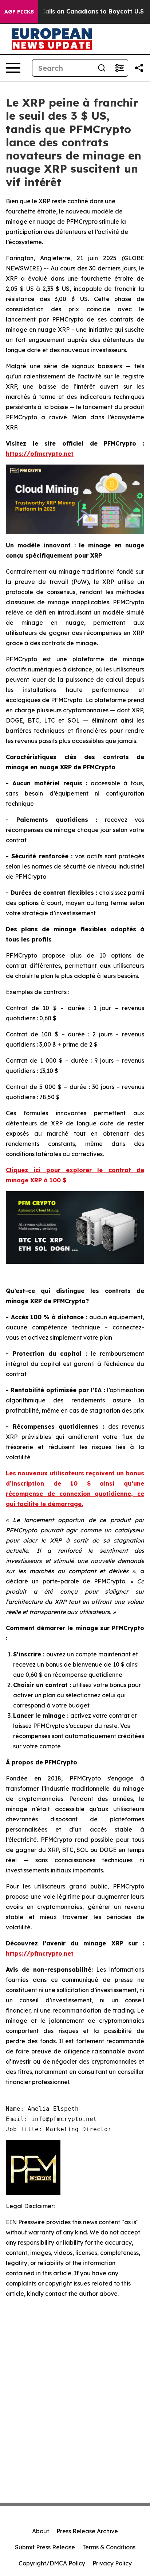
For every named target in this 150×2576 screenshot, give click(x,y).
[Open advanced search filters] (119, 68)
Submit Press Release (45, 2547)
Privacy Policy (112, 2563)
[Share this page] (139, 68)
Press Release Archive (87, 2531)
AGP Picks (19, 12)
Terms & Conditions (109, 2547)
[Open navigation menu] (13, 68)
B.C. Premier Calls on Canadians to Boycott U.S (73, 11)
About (41, 2531)
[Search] (102, 68)
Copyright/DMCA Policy (52, 2563)
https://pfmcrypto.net (40, 454)
